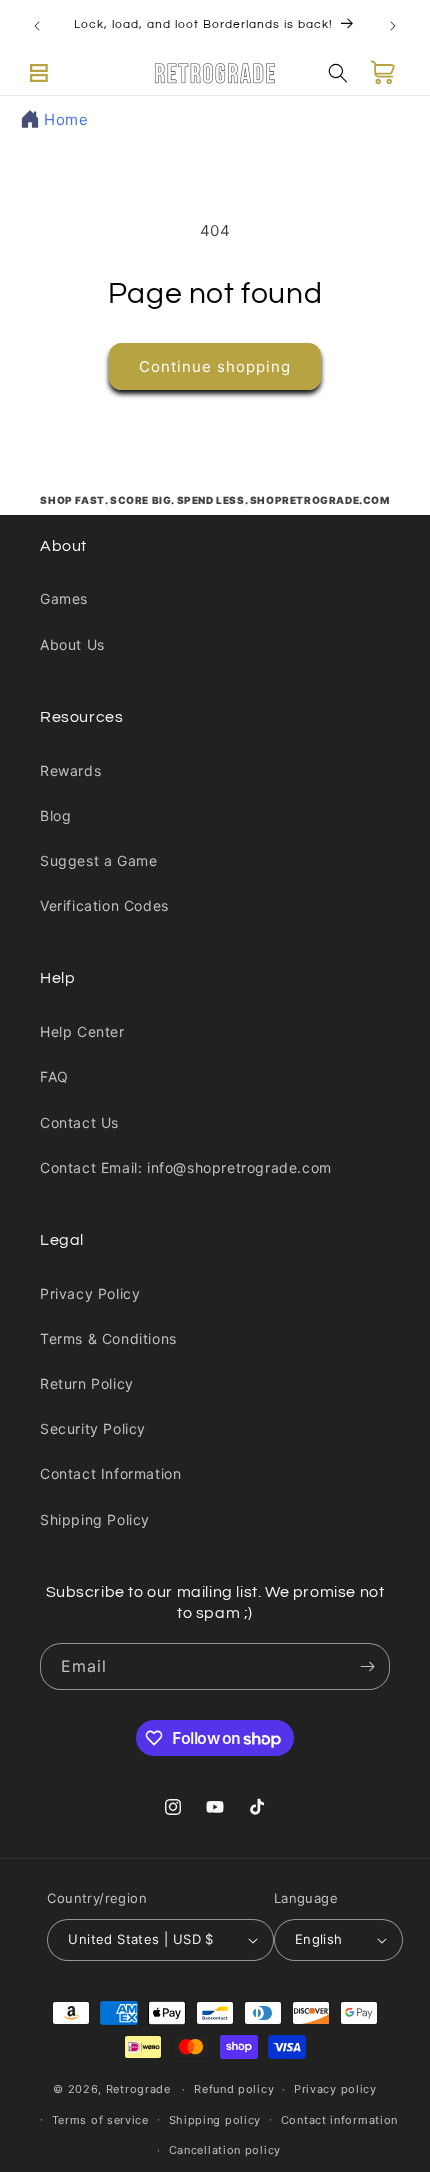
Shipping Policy (95, 1519)
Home (66, 119)
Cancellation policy (225, 2150)
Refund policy (234, 2089)
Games (64, 598)
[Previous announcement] (37, 26)
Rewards (70, 770)
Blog (55, 815)
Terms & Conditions (108, 1338)
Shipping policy (215, 2120)
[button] (40, 73)
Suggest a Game (98, 860)
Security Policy (93, 1428)
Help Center (82, 1031)
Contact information (339, 2120)
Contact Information (110, 1473)
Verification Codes (104, 905)
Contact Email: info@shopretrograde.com (186, 1167)
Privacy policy (335, 2089)
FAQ (54, 1076)
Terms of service (100, 2120)
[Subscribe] (367, 1666)
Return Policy (87, 1383)
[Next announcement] (393, 26)
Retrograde (138, 2089)
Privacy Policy (90, 1293)
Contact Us (79, 1122)
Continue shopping (215, 366)
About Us (72, 644)
